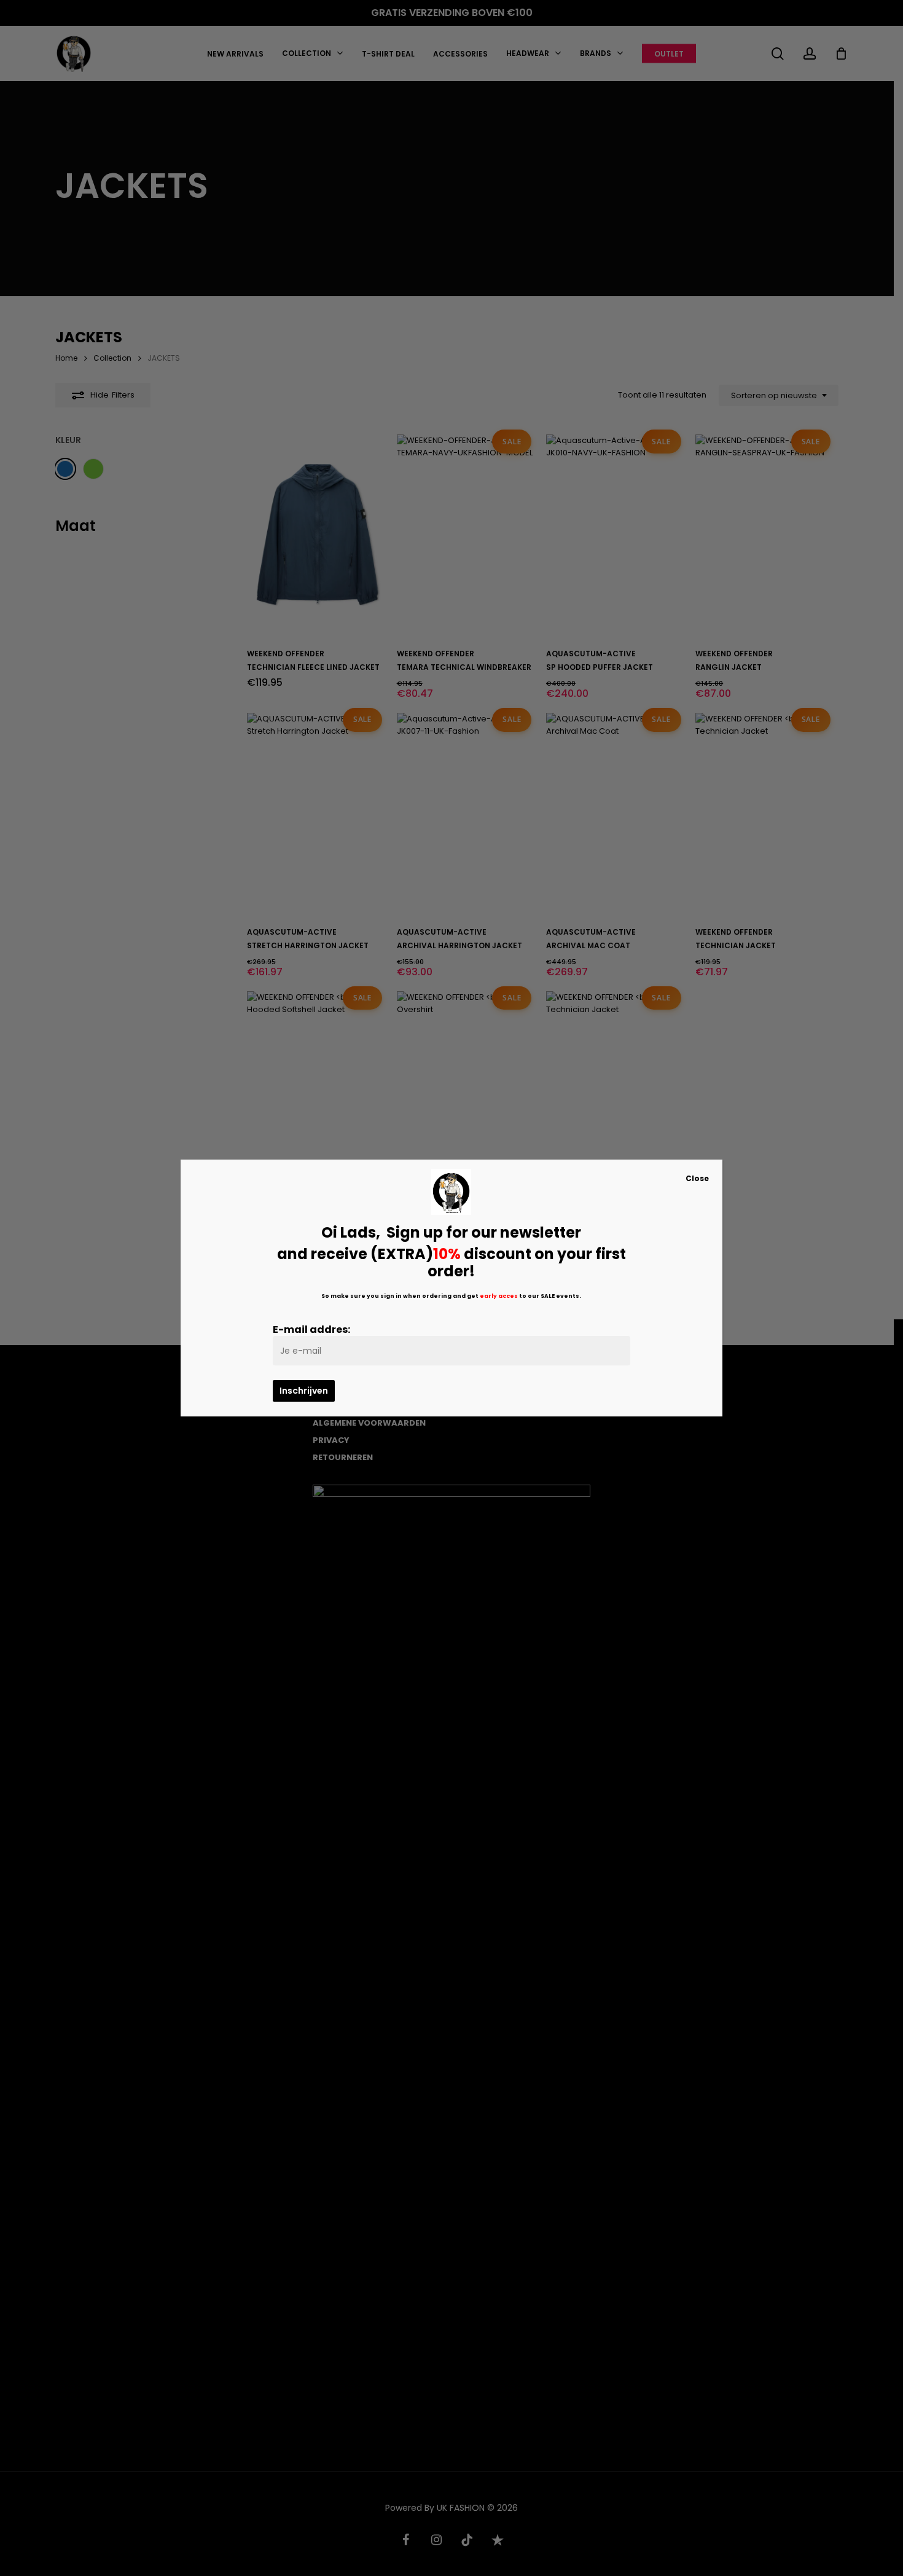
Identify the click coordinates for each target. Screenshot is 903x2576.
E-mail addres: (311, 1329)
